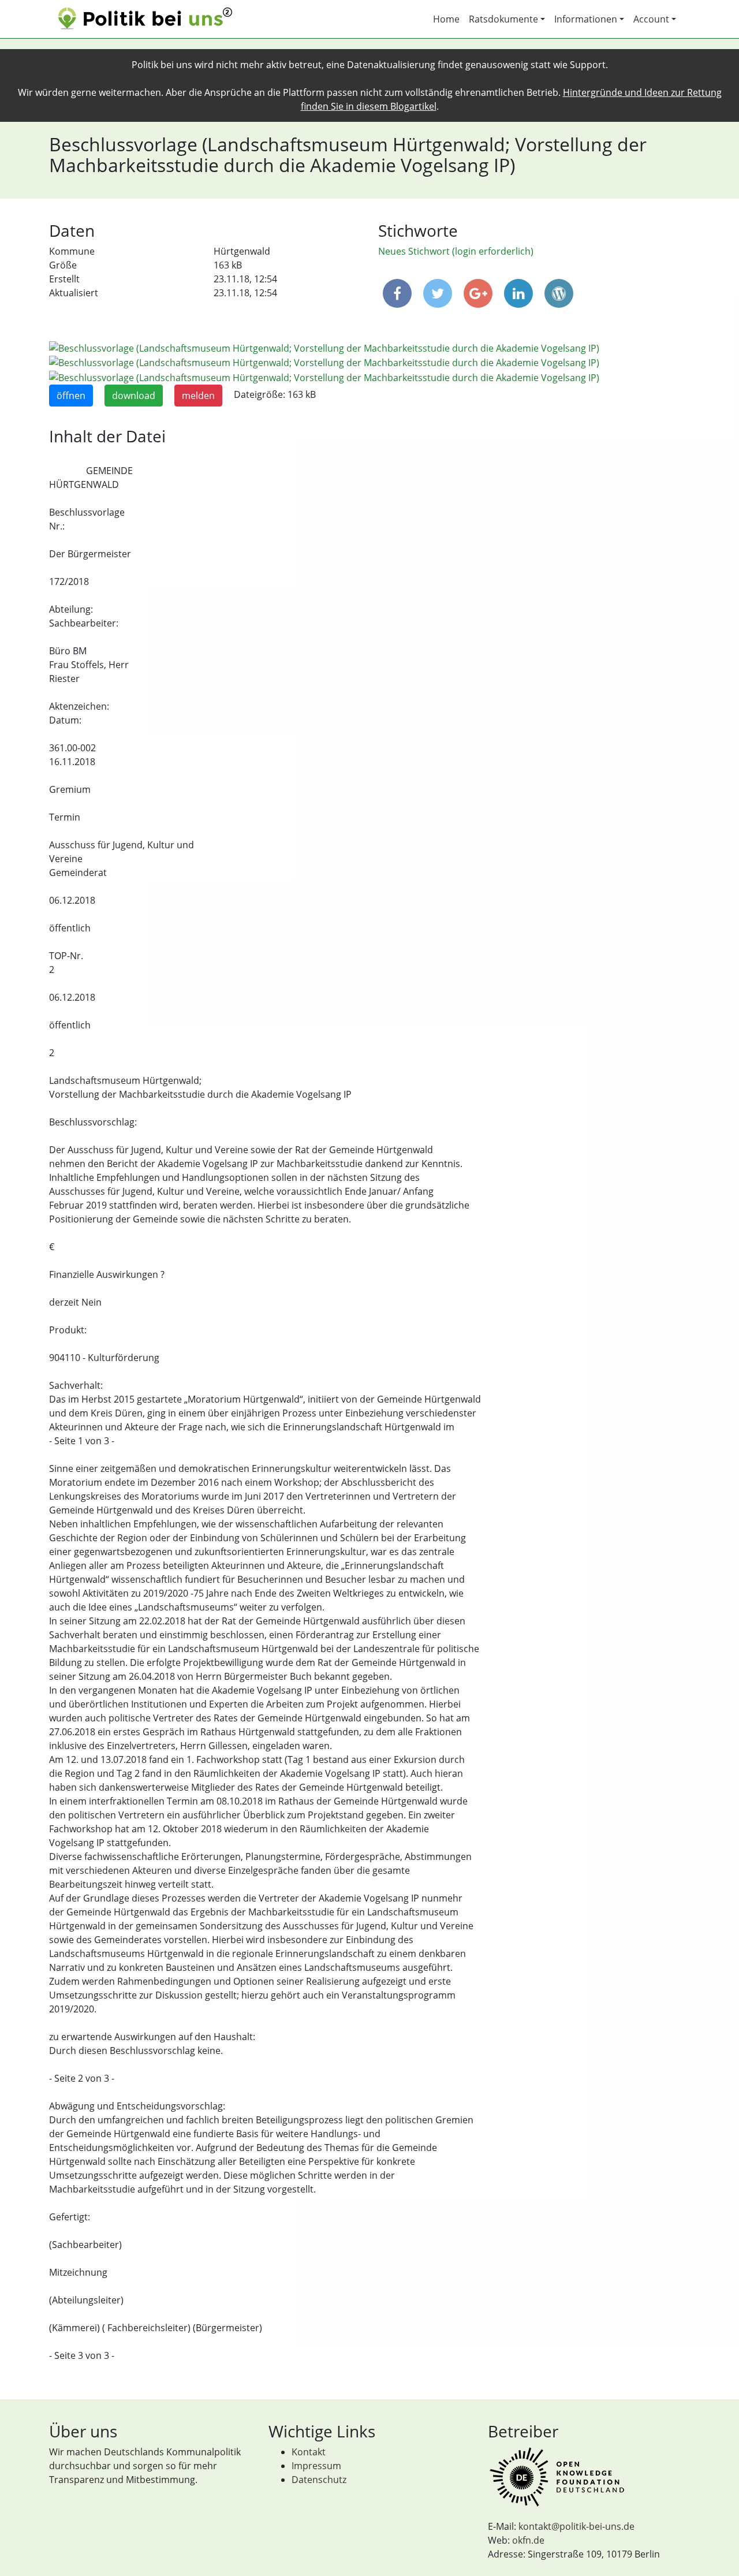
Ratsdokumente (503, 19)
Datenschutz (319, 2480)
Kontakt (309, 2452)
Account (651, 19)
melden (198, 396)
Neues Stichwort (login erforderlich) (456, 251)
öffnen (71, 396)
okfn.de (528, 2540)
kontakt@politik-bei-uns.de (576, 2526)
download (134, 396)
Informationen (586, 19)
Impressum (316, 2466)
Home (446, 19)
